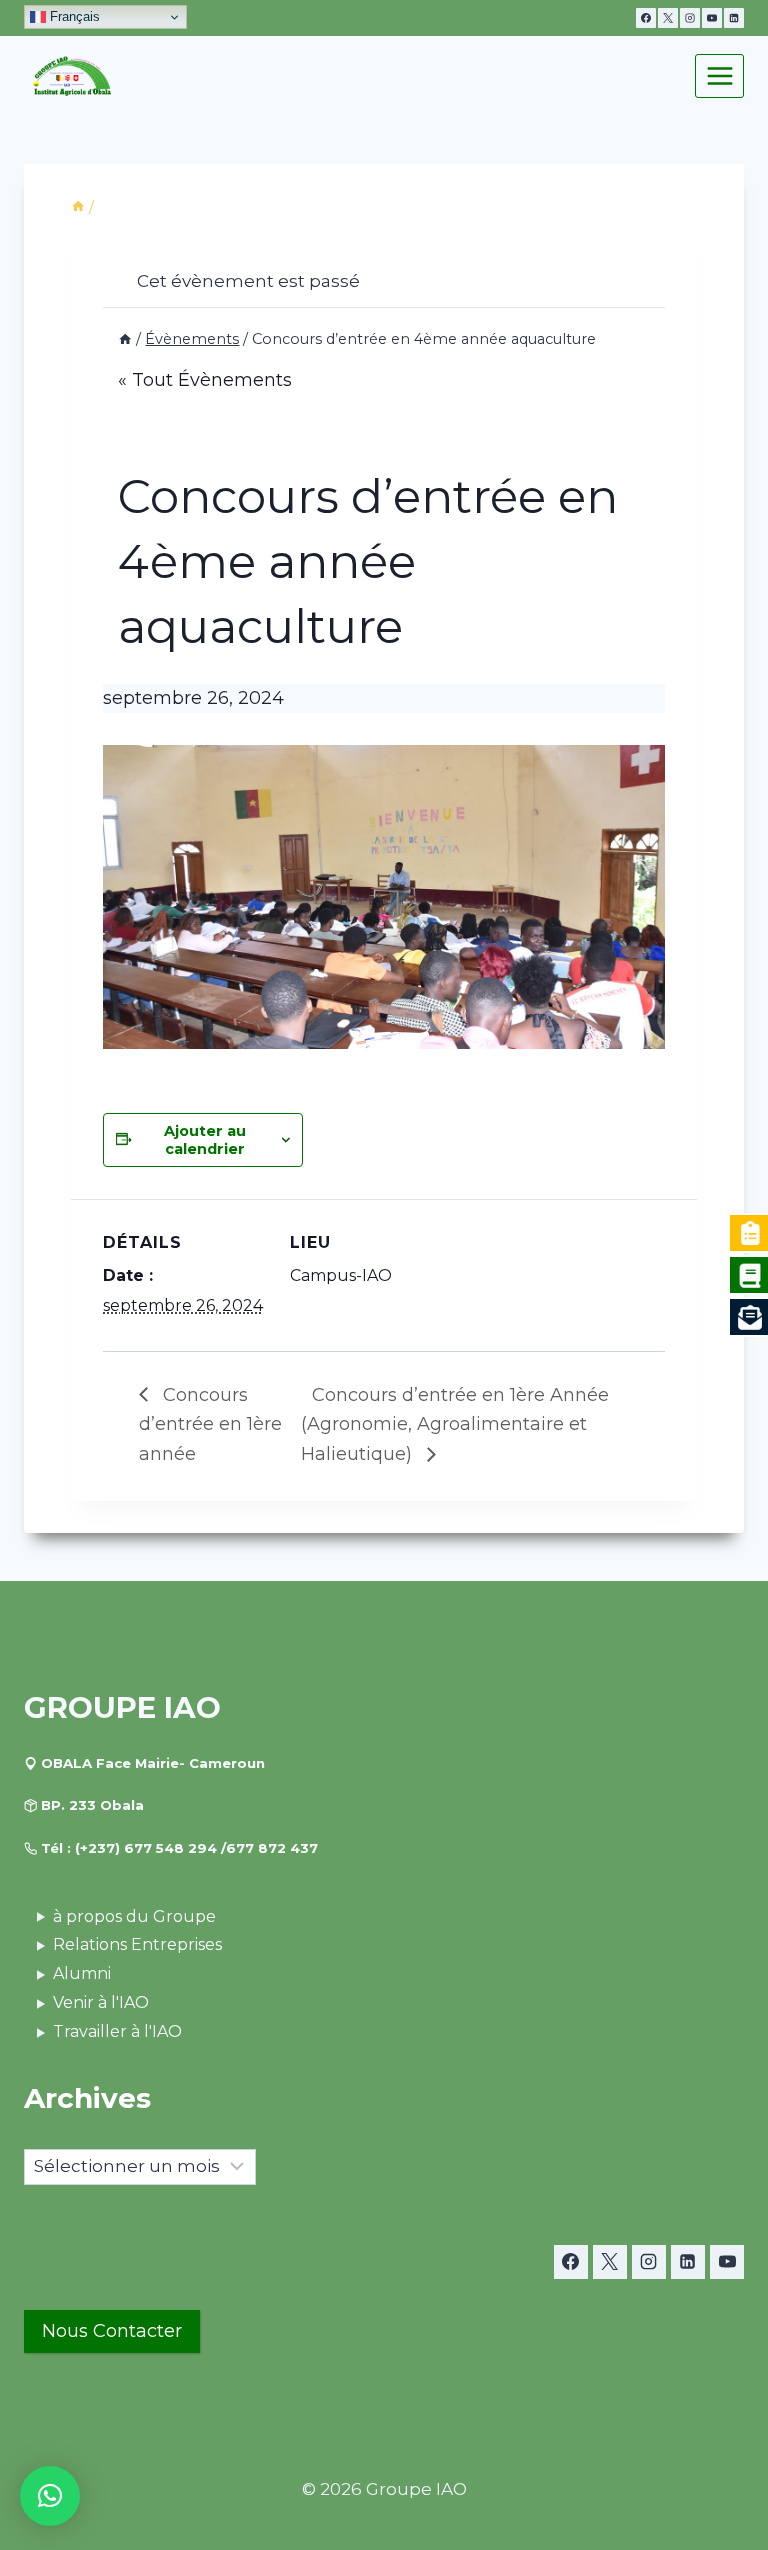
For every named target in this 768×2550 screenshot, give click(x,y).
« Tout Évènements (205, 380)
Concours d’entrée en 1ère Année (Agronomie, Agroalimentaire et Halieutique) (455, 1424)
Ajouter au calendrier (205, 1140)
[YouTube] (712, 18)
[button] (50, 2496)
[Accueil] (78, 207)
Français (73, 16)
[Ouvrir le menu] (719, 75)
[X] (668, 18)
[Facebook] (646, 18)
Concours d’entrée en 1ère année (210, 1424)
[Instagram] (690, 18)
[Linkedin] (734, 18)
